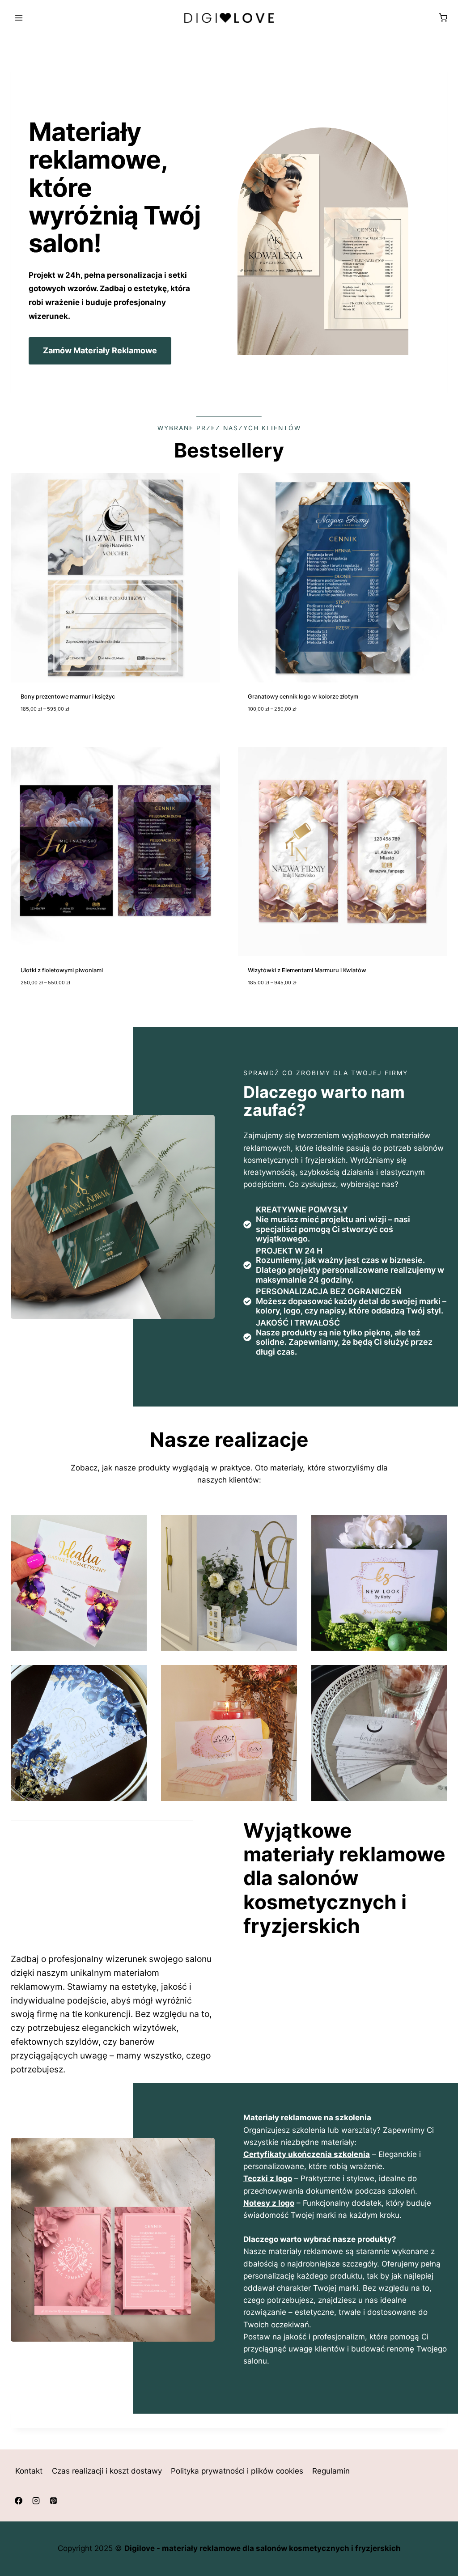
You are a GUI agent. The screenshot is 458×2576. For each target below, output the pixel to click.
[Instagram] (36, 2501)
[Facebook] (18, 2501)
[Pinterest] (53, 2501)
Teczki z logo (268, 2178)
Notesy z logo (269, 2203)
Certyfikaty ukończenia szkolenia (307, 2154)
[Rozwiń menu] (19, 18)
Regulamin (331, 2471)
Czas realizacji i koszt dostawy (107, 2471)
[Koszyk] (443, 18)
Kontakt (29, 2471)
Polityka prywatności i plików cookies (237, 2471)
